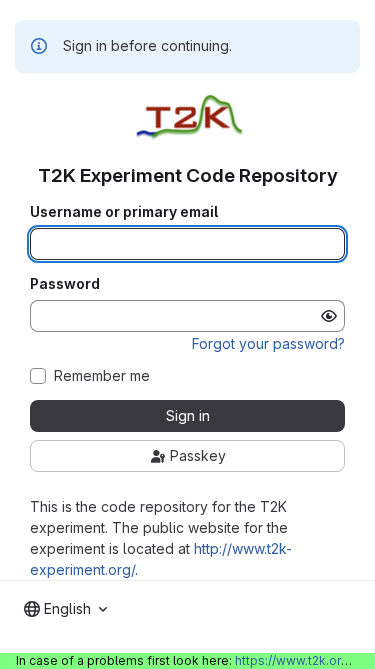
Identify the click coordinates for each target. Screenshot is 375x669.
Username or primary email (124, 212)
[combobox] (65, 609)
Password (65, 284)
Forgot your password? (268, 343)
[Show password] (329, 316)
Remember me (102, 376)
